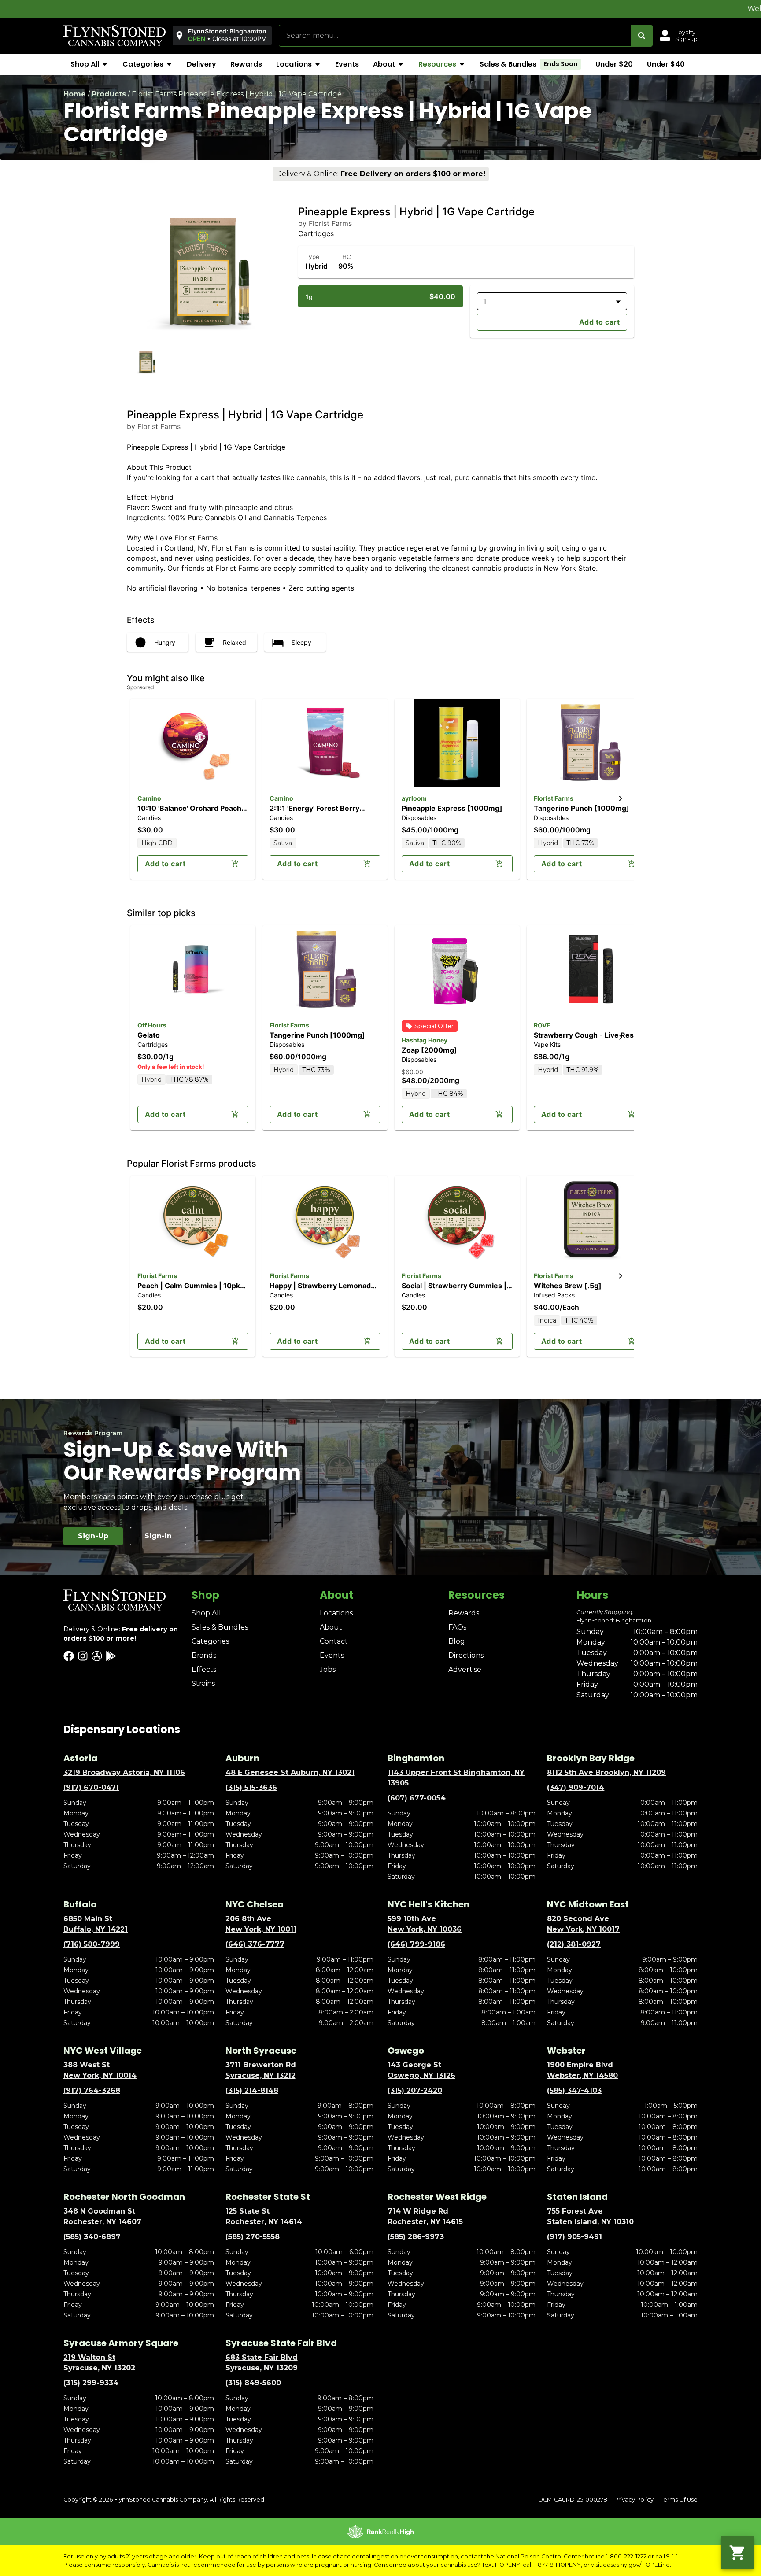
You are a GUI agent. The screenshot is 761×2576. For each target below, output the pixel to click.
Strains (203, 1683)
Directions (466, 1655)
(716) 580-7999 (92, 1944)
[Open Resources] (462, 64)
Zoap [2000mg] (429, 1050)
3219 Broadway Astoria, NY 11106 (124, 1772)
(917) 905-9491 (574, 2237)
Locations (336, 1613)
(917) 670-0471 (91, 1787)
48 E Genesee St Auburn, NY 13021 (290, 1772)
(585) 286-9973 (416, 2237)
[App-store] (97, 1656)
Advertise (465, 1669)
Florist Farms (554, 798)
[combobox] (455, 36)
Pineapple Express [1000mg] (452, 808)
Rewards (464, 1613)
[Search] (642, 36)
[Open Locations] (318, 64)
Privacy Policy (634, 2500)
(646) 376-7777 (255, 1944)
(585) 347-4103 (574, 2090)
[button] (222, 35)
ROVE (542, 1025)
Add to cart (599, 322)
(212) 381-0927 (574, 1944)
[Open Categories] (169, 64)
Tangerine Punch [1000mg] (582, 808)
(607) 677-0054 (417, 1798)
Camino (149, 798)
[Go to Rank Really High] (380, 2532)
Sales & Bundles (220, 1627)
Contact (334, 1641)
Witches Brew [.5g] (568, 1286)
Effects (204, 1669)
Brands (204, 1655)
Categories (210, 1641)
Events (332, 1655)
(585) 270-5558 (253, 2237)
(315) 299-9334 (91, 2383)
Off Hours (152, 1025)
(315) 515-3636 (251, 1787)
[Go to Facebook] (69, 1656)
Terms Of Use (679, 2500)
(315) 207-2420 (415, 2090)
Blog (457, 1641)
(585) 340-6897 (92, 2237)
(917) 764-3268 (92, 2090)
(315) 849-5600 (253, 2383)
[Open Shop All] (105, 64)
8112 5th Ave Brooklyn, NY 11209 (606, 1772)
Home (75, 94)
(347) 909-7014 (576, 1787)
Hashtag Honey (425, 1040)
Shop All (206, 1613)
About (331, 1627)
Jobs (328, 1669)
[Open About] (401, 64)
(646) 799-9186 (416, 1944)
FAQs (457, 1627)
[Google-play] (111, 1656)
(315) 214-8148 (252, 2090)
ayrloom (414, 798)
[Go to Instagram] (83, 1656)
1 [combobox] (485, 301)
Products (109, 94)
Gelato (149, 1035)
